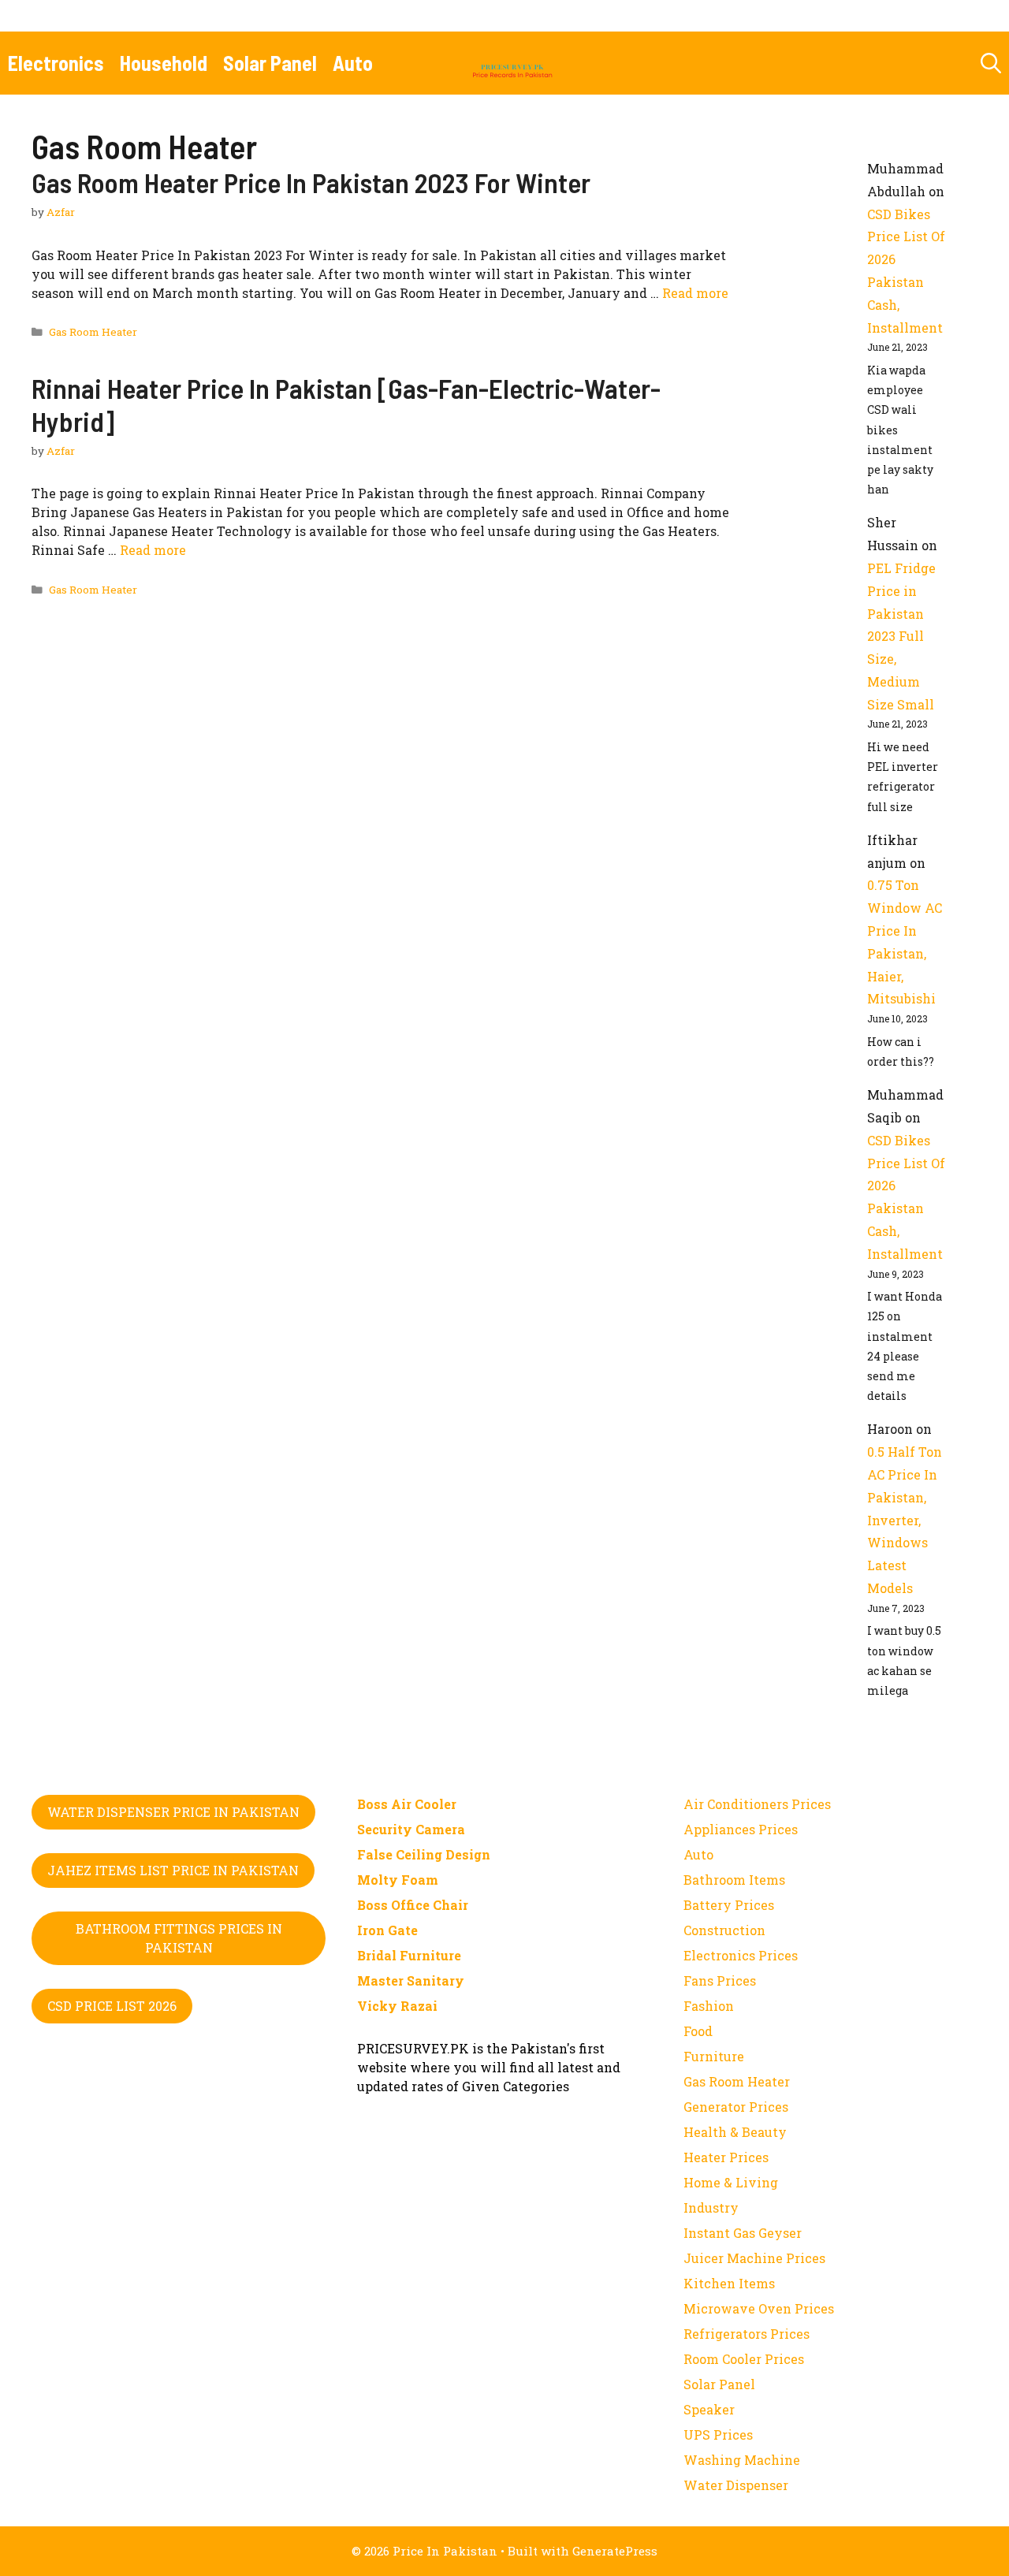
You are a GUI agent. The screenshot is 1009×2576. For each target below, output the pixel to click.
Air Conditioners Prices (757, 1804)
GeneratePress (615, 2551)
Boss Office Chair (413, 1905)
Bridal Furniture (409, 1955)
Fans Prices (720, 1980)
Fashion (709, 2006)
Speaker (709, 2409)
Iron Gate (387, 1930)
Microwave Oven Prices (759, 2308)
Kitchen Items (729, 2283)
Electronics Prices (741, 1955)
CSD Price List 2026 (112, 2006)
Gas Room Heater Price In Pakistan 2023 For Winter (311, 182)
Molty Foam (398, 1880)
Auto (353, 63)
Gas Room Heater (93, 332)
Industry (711, 2207)
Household (164, 63)
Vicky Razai (397, 2006)
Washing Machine (742, 2460)
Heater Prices (726, 2157)
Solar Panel (270, 63)
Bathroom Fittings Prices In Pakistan (179, 1938)
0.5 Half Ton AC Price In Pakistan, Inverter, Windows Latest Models (905, 1520)
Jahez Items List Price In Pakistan (173, 1870)
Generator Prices (736, 2107)
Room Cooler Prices (744, 2359)
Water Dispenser (736, 2485)
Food (698, 2031)
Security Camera (411, 1829)
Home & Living (731, 2182)
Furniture (714, 2056)
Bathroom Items (734, 1880)
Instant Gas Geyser (743, 2233)
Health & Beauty (735, 2132)
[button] (991, 63)
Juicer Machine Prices (754, 2258)
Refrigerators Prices (747, 2334)
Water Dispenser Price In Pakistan (173, 1812)
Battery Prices (729, 1905)
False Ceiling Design (424, 1854)
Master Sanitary (411, 1980)
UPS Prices (718, 2435)
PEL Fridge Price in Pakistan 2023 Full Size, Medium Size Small (901, 636)
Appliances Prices (741, 1829)
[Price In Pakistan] (512, 63)
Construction (724, 1930)
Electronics (56, 63)
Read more (695, 293)
